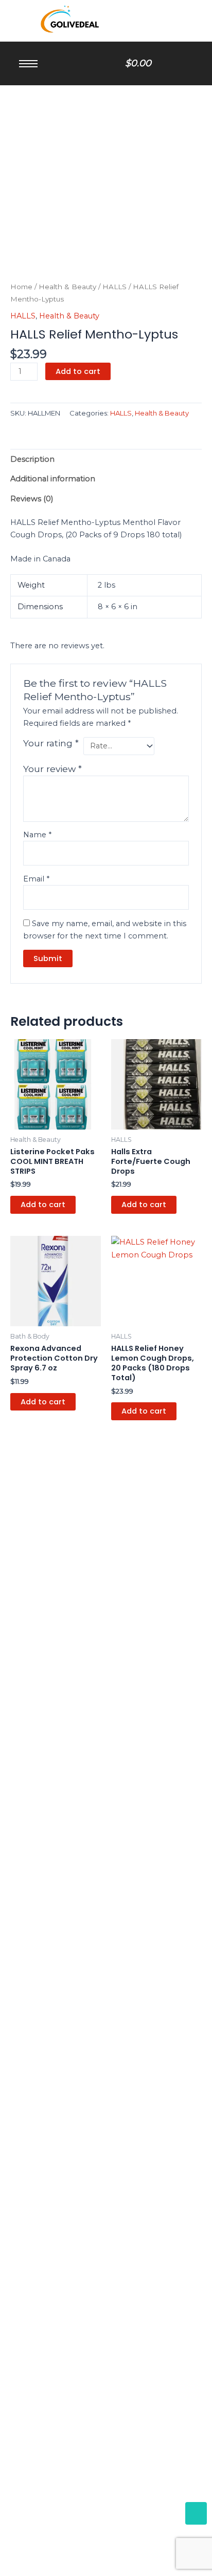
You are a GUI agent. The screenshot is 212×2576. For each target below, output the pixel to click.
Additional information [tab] (53, 479)
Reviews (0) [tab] (32, 499)
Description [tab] (32, 459)
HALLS (114, 287)
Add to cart (78, 371)
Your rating (51, 743)
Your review (52, 769)
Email (36, 879)
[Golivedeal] (72, 19)
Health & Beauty (67, 287)
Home (21, 287)
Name (37, 835)
